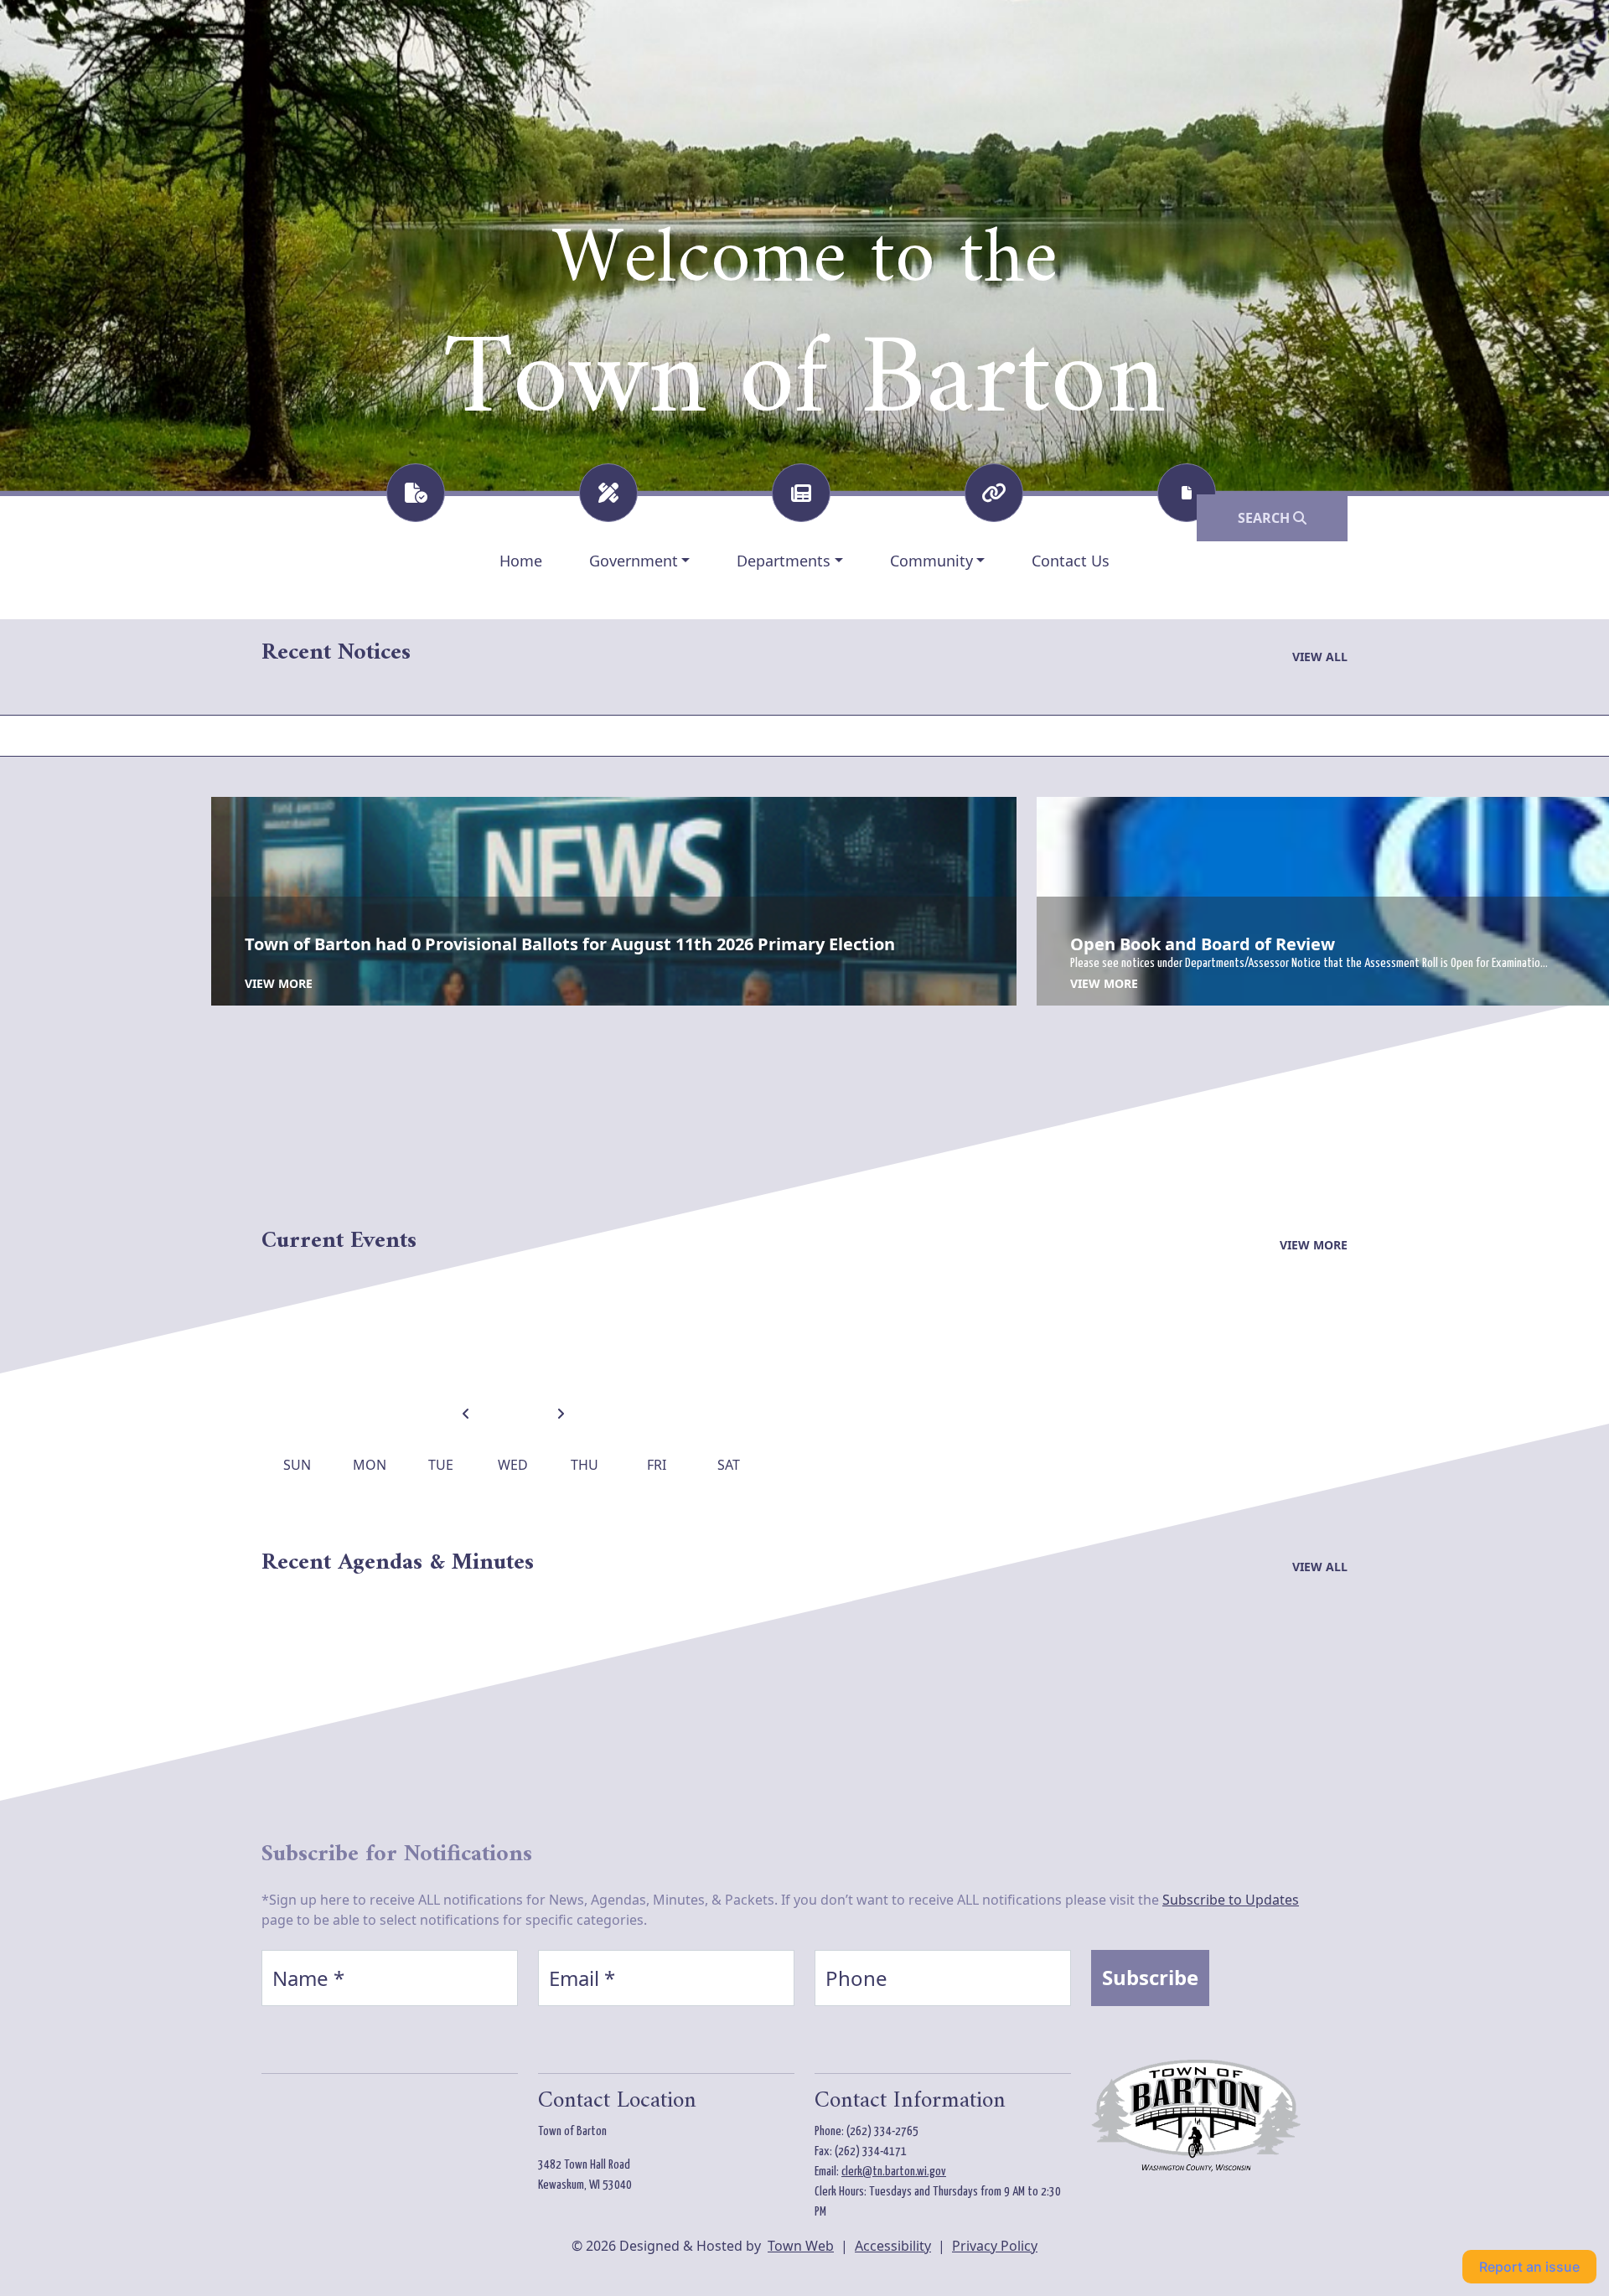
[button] (640, 561)
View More (1314, 1245)
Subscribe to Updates (1231, 1900)
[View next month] (561, 1415)
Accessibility (893, 2246)
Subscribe (1150, 1977)
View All (1320, 1567)
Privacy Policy (995, 2246)
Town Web (801, 2246)
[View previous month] (466, 1415)
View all (1320, 657)
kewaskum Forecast (349, 2148)
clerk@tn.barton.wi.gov (894, 2172)
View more (279, 983)
